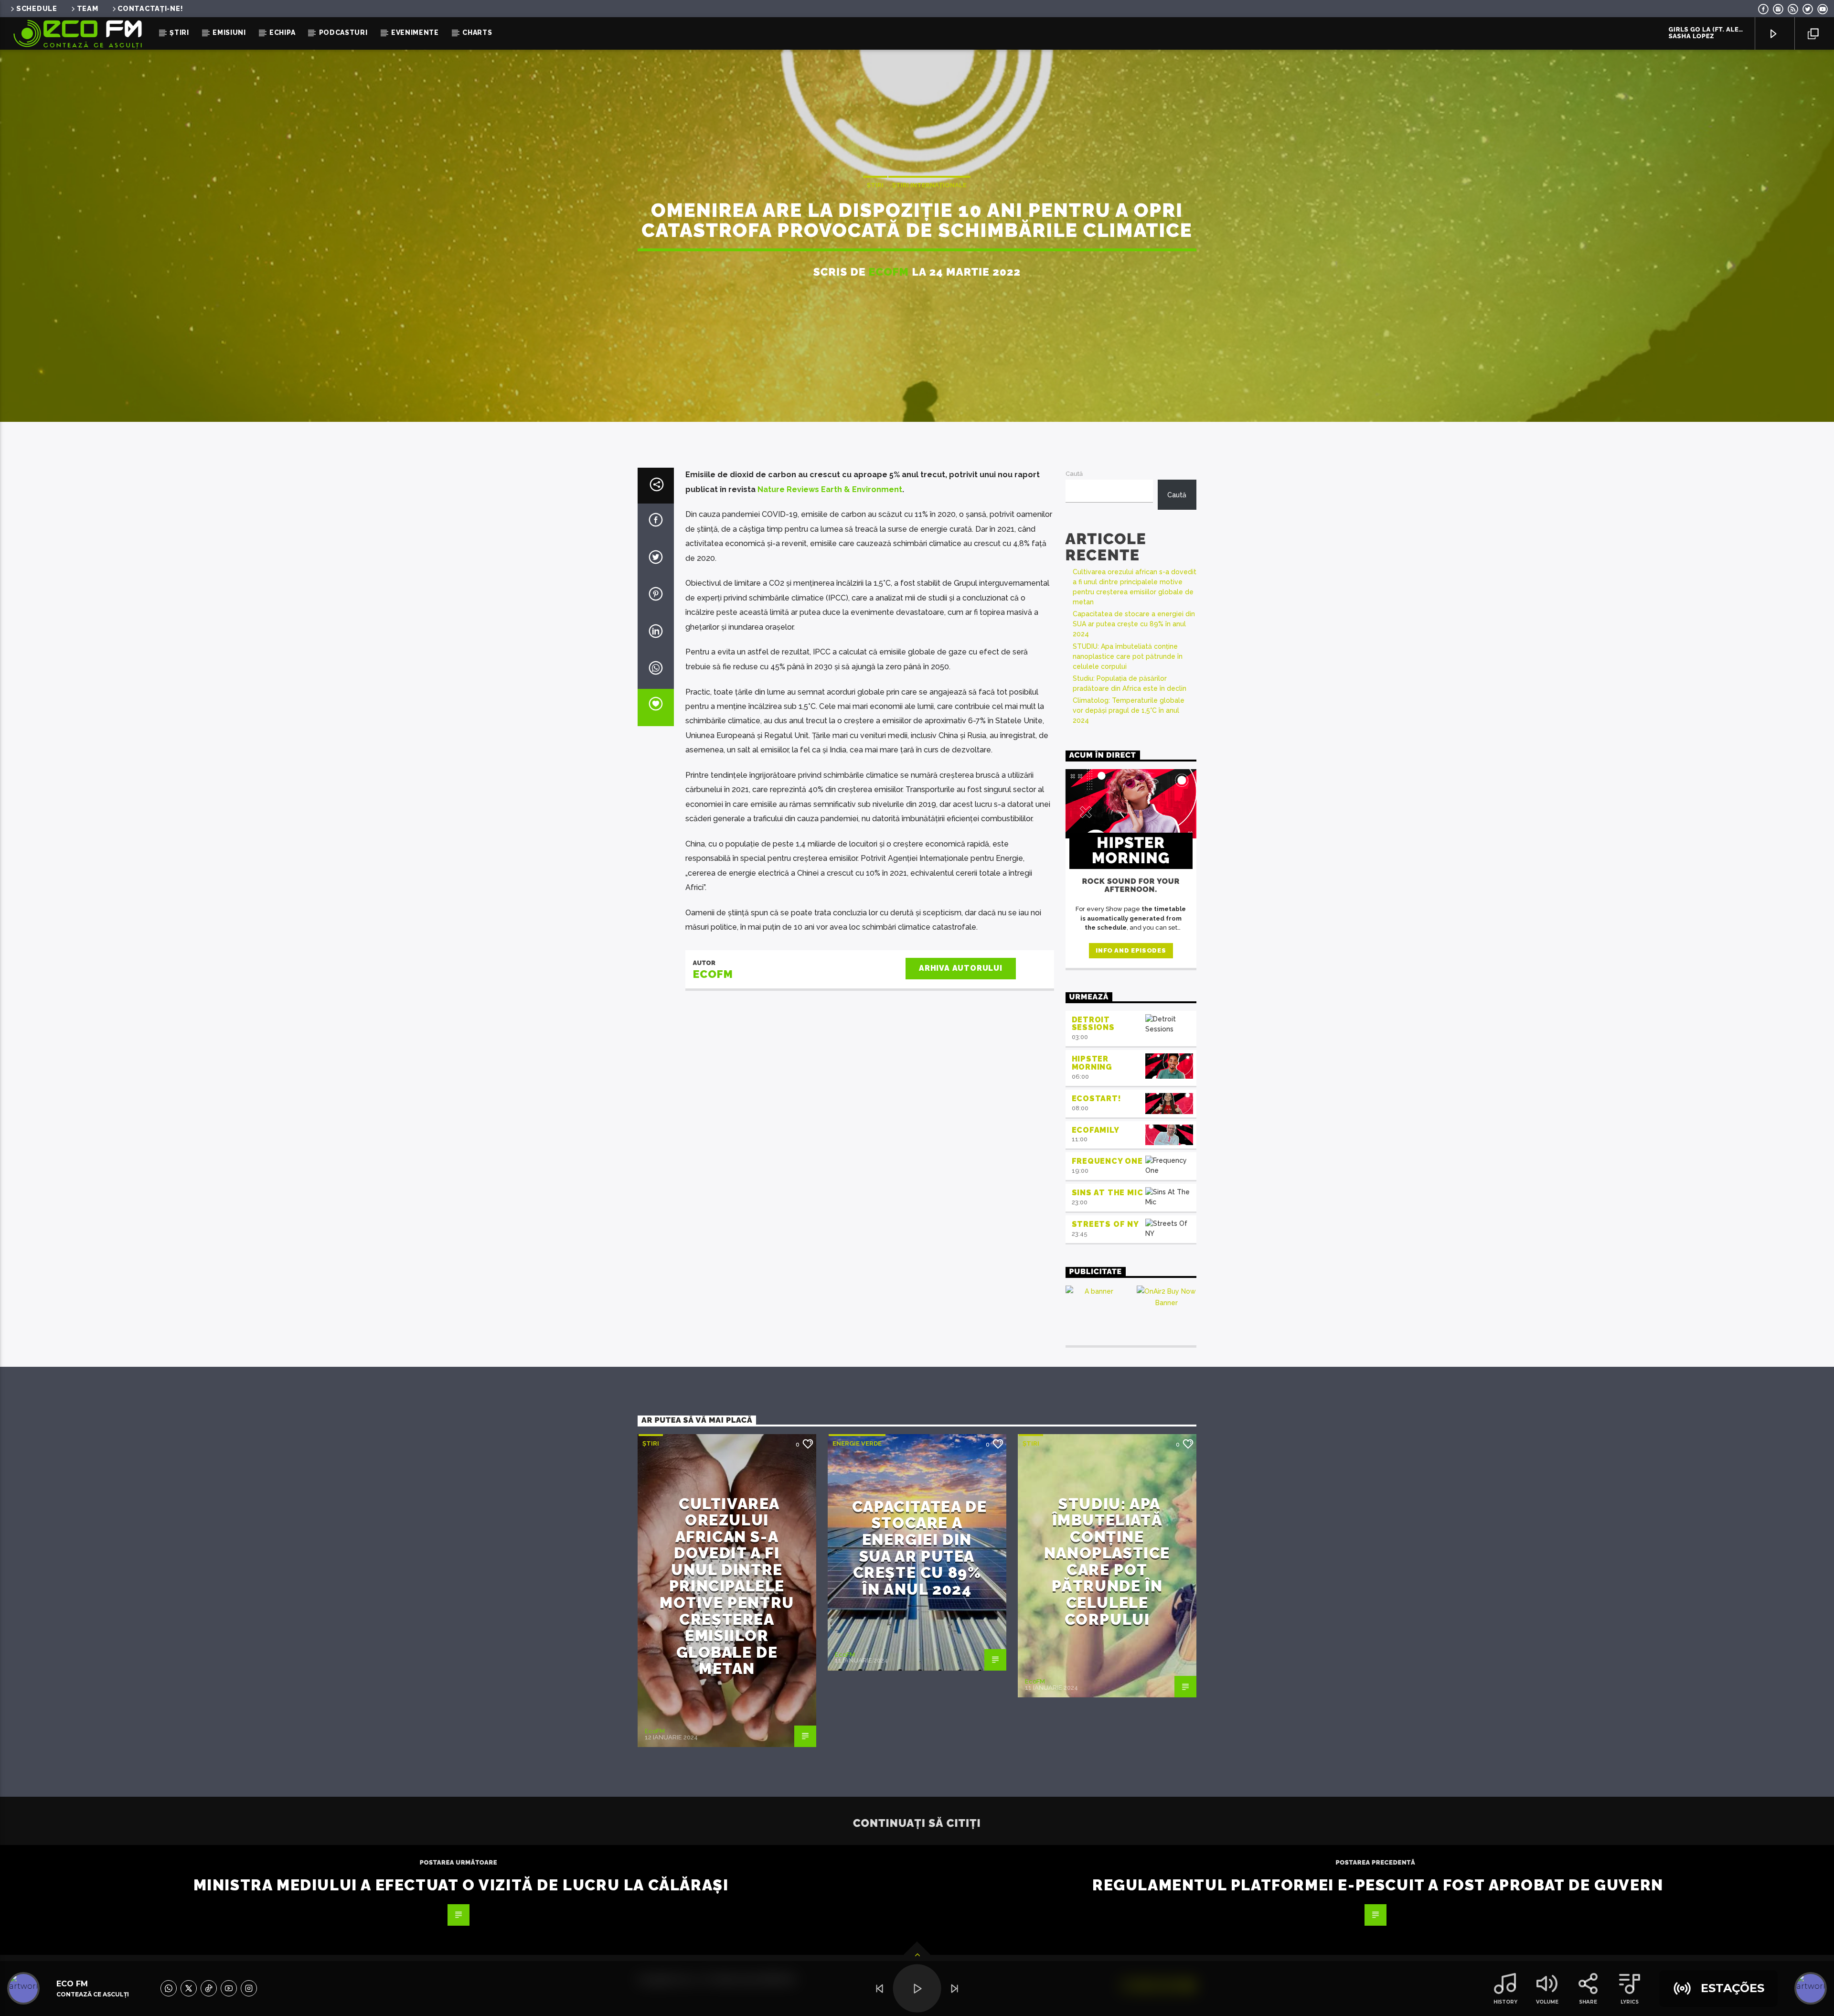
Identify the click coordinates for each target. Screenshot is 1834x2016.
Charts (477, 32)
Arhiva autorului (961, 968)
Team (88, 8)
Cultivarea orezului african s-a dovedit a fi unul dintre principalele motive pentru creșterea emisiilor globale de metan (727, 1586)
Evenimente (415, 32)
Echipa (282, 32)
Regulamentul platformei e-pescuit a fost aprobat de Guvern (1378, 1885)
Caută (1074, 474)
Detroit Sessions (1093, 1024)
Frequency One (1107, 1161)
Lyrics (1630, 2002)
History (1505, 2002)
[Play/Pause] (917, 1989)
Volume (1547, 2002)
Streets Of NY (1105, 1224)
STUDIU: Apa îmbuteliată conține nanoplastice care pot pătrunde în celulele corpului (1128, 656)
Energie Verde (857, 1443)
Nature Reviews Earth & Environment (830, 489)
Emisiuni (229, 32)
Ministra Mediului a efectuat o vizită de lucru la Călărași (461, 1885)
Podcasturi (343, 32)
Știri (179, 32)
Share (1588, 2002)
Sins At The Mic (1108, 1193)
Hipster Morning (1092, 1063)
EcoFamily (1096, 1130)
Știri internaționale (929, 185)
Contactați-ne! (150, 8)
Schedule (37, 8)
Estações (1733, 1988)
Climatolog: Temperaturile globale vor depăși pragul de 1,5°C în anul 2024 (1129, 710)
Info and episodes (1131, 950)
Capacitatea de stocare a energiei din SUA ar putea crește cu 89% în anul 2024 (1134, 624)
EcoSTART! (1097, 1099)
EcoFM (889, 272)
